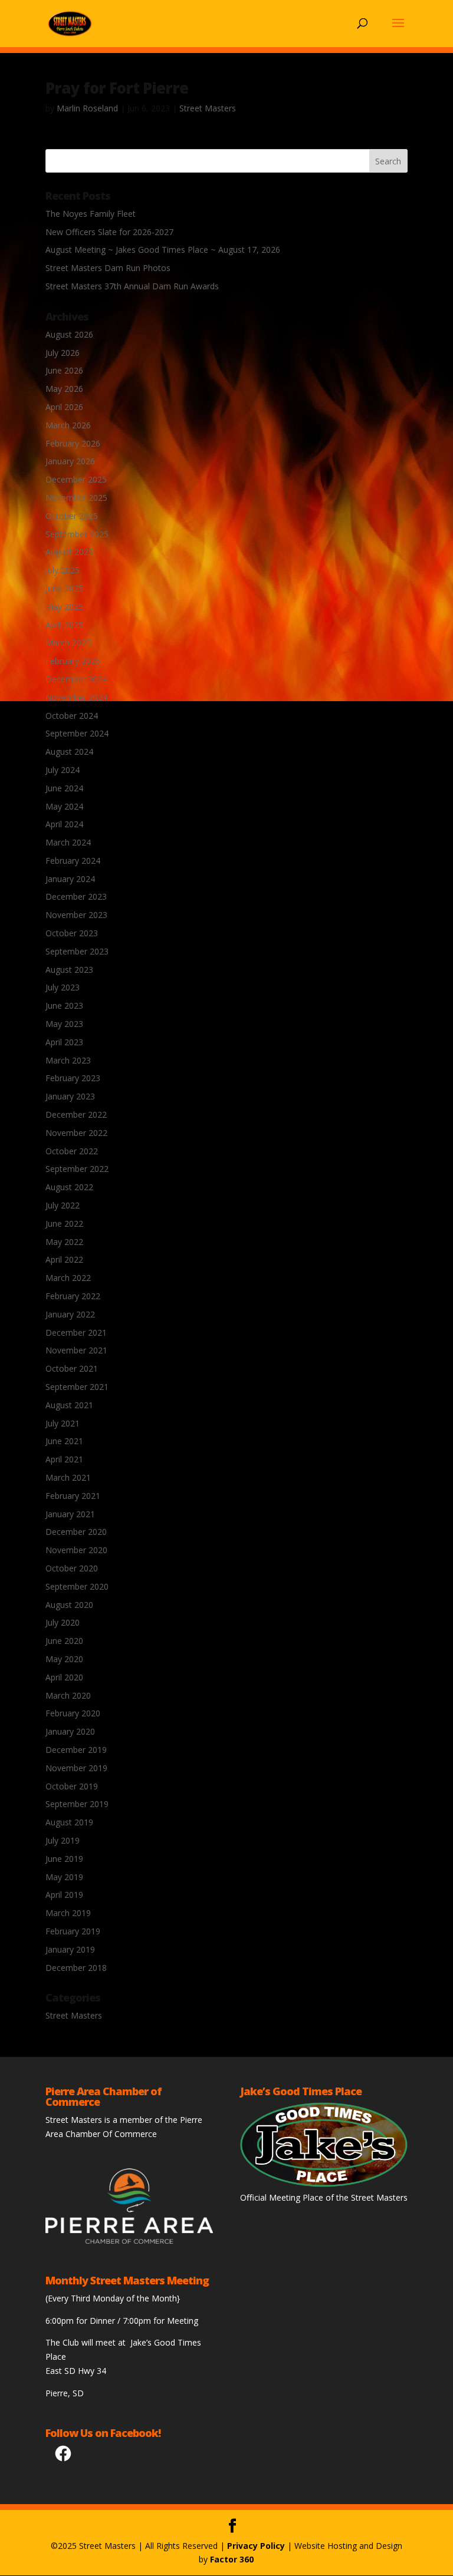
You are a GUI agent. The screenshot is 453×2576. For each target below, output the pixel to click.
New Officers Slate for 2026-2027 (109, 232)
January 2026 (70, 461)
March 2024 (68, 842)
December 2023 (76, 896)
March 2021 (68, 1477)
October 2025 (72, 516)
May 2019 (64, 1877)
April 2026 (64, 407)
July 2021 (63, 1423)
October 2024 (72, 716)
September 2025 (77, 534)
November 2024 (76, 697)
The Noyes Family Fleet (91, 214)
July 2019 (63, 1840)
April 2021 (64, 1459)
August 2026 (69, 334)
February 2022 (73, 1296)
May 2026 (64, 389)
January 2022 (70, 1314)
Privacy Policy (256, 2546)
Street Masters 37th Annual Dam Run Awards (132, 286)
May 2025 (64, 607)
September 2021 (77, 1387)
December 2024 (76, 679)
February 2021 (73, 1496)
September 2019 (77, 1804)
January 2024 (70, 879)
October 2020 (72, 1568)
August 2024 (69, 752)
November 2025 (76, 498)
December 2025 (76, 479)
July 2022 (63, 1205)
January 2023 (70, 1096)
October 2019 (72, 1786)
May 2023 (64, 1024)
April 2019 (64, 1895)
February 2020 (73, 1713)
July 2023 (63, 987)
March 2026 (68, 425)
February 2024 (73, 861)
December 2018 (76, 1968)
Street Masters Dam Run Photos (108, 268)
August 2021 (69, 1405)
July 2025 (63, 570)
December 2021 (76, 1332)
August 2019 (69, 1822)
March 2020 (68, 1695)
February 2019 (73, 1931)
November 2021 (76, 1350)
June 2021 (64, 1441)
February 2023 (73, 1078)
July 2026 (63, 353)
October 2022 (72, 1151)
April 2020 (64, 1677)
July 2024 (63, 770)
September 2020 (77, 1586)
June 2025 (64, 588)
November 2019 (76, 1768)
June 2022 (64, 1223)
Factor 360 (232, 2559)
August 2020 (69, 1605)
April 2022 (64, 1259)
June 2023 (64, 1005)
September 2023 (77, 951)
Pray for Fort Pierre (117, 88)
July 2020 (63, 1622)
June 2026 (64, 370)
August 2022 (69, 1187)
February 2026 (73, 443)
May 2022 (64, 1242)
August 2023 (69, 970)
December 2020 (76, 1532)
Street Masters (208, 108)
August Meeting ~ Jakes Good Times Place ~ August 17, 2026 (163, 250)
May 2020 (64, 1659)
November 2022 (76, 1133)
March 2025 (68, 643)
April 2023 (64, 1042)
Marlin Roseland (87, 108)
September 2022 (77, 1169)
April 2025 (64, 625)
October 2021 (72, 1368)
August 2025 (69, 552)
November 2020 (76, 1550)
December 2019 (76, 1750)
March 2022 (68, 1278)
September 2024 (77, 733)
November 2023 (76, 915)
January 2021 (70, 1514)
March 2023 (68, 1060)
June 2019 (64, 1859)
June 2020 (64, 1641)
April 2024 (64, 824)
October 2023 (72, 933)
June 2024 (64, 788)
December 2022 (76, 1114)
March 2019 (68, 1913)
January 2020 (70, 1731)
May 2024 (64, 806)
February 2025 (73, 661)
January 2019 (70, 1949)
